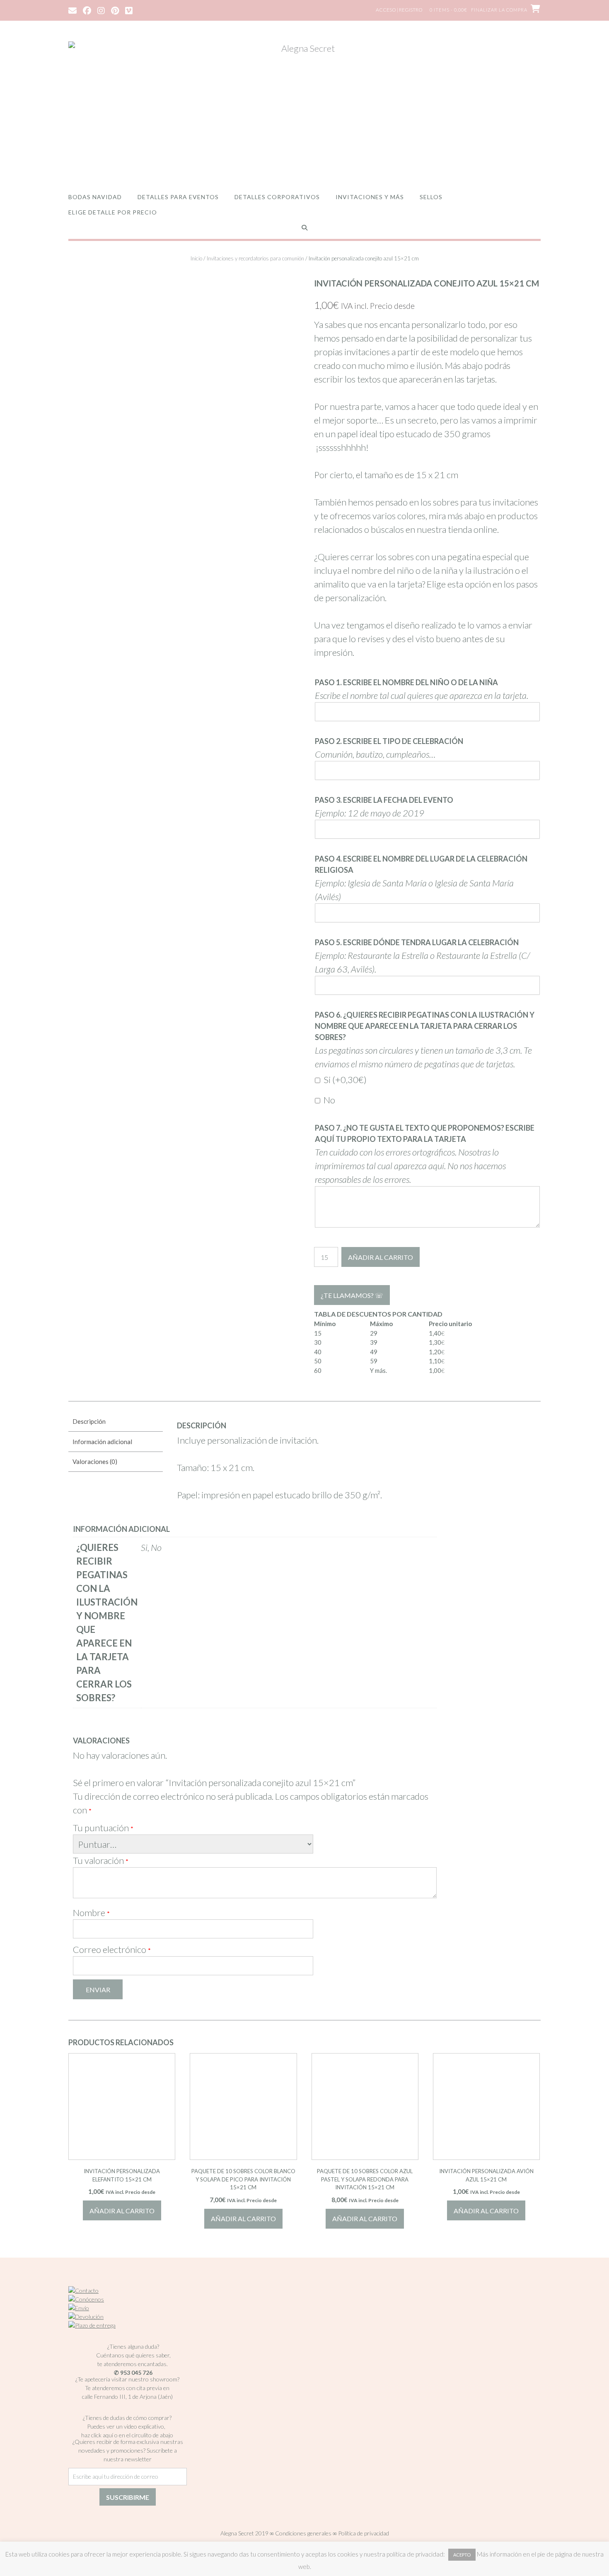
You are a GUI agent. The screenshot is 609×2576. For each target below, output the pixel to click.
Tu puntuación (103, 1828)
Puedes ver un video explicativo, (127, 2426)
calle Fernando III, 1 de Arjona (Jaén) (127, 2397)
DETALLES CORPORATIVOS (277, 197)
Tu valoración (101, 1860)
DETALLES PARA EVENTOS (178, 197)
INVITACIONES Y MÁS (370, 197)
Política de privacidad (364, 2533)
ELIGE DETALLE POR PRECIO (113, 212)
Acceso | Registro (399, 10)
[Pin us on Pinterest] (115, 10)
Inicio (196, 258)
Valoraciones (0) (95, 1461)
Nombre (91, 1913)
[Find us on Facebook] (87, 10)
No (329, 1100)
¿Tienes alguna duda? (133, 2346)
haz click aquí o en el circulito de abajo (127, 2435)
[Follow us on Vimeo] (129, 10)
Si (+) (344, 1080)
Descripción (89, 1421)
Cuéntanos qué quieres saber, (133, 2355)
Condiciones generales (303, 2533)
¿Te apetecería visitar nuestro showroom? (127, 2379)
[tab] (116, 1422)
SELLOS (431, 197)
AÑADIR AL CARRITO (381, 1257)
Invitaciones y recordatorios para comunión (255, 258)
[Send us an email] (72, 10)
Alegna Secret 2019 (244, 2533)
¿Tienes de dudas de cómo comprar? (127, 2418)
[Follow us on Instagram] (101, 10)
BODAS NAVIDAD (95, 197)
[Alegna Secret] (304, 109)
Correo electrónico (112, 1949)
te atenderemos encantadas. (133, 2364)
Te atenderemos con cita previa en (127, 2388)
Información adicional (102, 1442)
